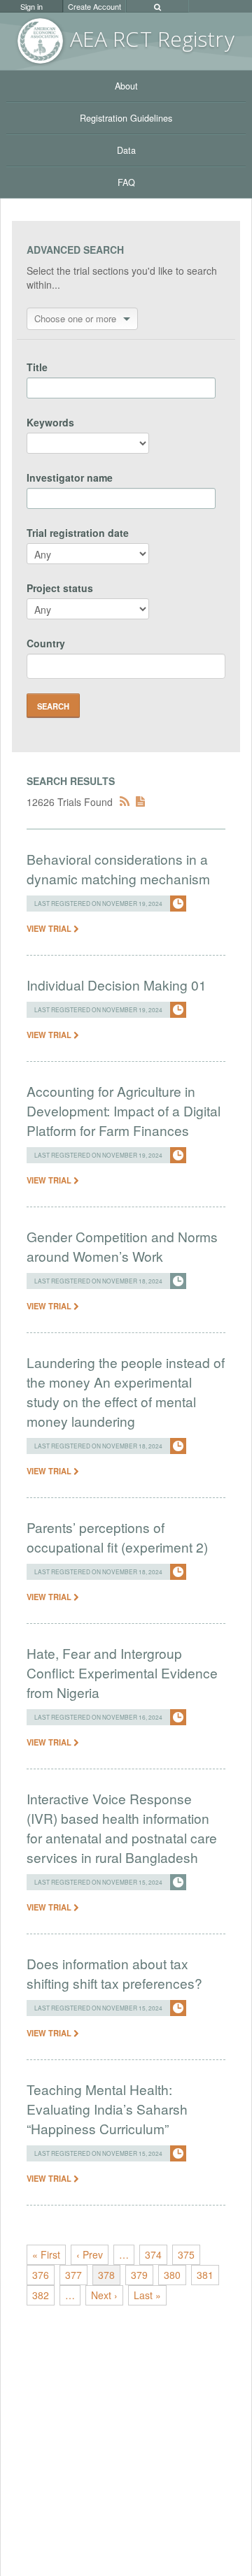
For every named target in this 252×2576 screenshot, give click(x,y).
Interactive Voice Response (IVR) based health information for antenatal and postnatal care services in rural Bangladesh (122, 1828)
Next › (104, 2295)
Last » (147, 2295)
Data (126, 150)
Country (46, 643)
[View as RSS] (125, 802)
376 (41, 2275)
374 (153, 2254)
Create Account (94, 6)
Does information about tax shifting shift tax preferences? (114, 1973)
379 (139, 2275)
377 (73, 2275)
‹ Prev (90, 2254)
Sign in (31, 6)
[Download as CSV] (140, 802)
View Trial (50, 928)
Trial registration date (78, 533)
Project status (60, 588)
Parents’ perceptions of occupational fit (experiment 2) (117, 1537)
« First (46, 2254)
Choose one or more (75, 318)
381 (205, 2275)
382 (41, 2295)
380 (172, 2275)
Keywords (50, 422)
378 (106, 2275)
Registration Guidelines (126, 118)
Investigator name (70, 477)
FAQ (126, 182)
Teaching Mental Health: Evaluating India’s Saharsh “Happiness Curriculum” (107, 2109)
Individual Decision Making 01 (117, 985)
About (126, 86)
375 (186, 2254)
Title (37, 367)
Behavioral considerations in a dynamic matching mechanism (118, 869)
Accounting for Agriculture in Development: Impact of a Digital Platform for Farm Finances (124, 1110)
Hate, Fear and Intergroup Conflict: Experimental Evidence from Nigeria (122, 1672)
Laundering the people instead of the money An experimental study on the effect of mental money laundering (126, 1391)
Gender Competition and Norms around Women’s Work (122, 1246)
